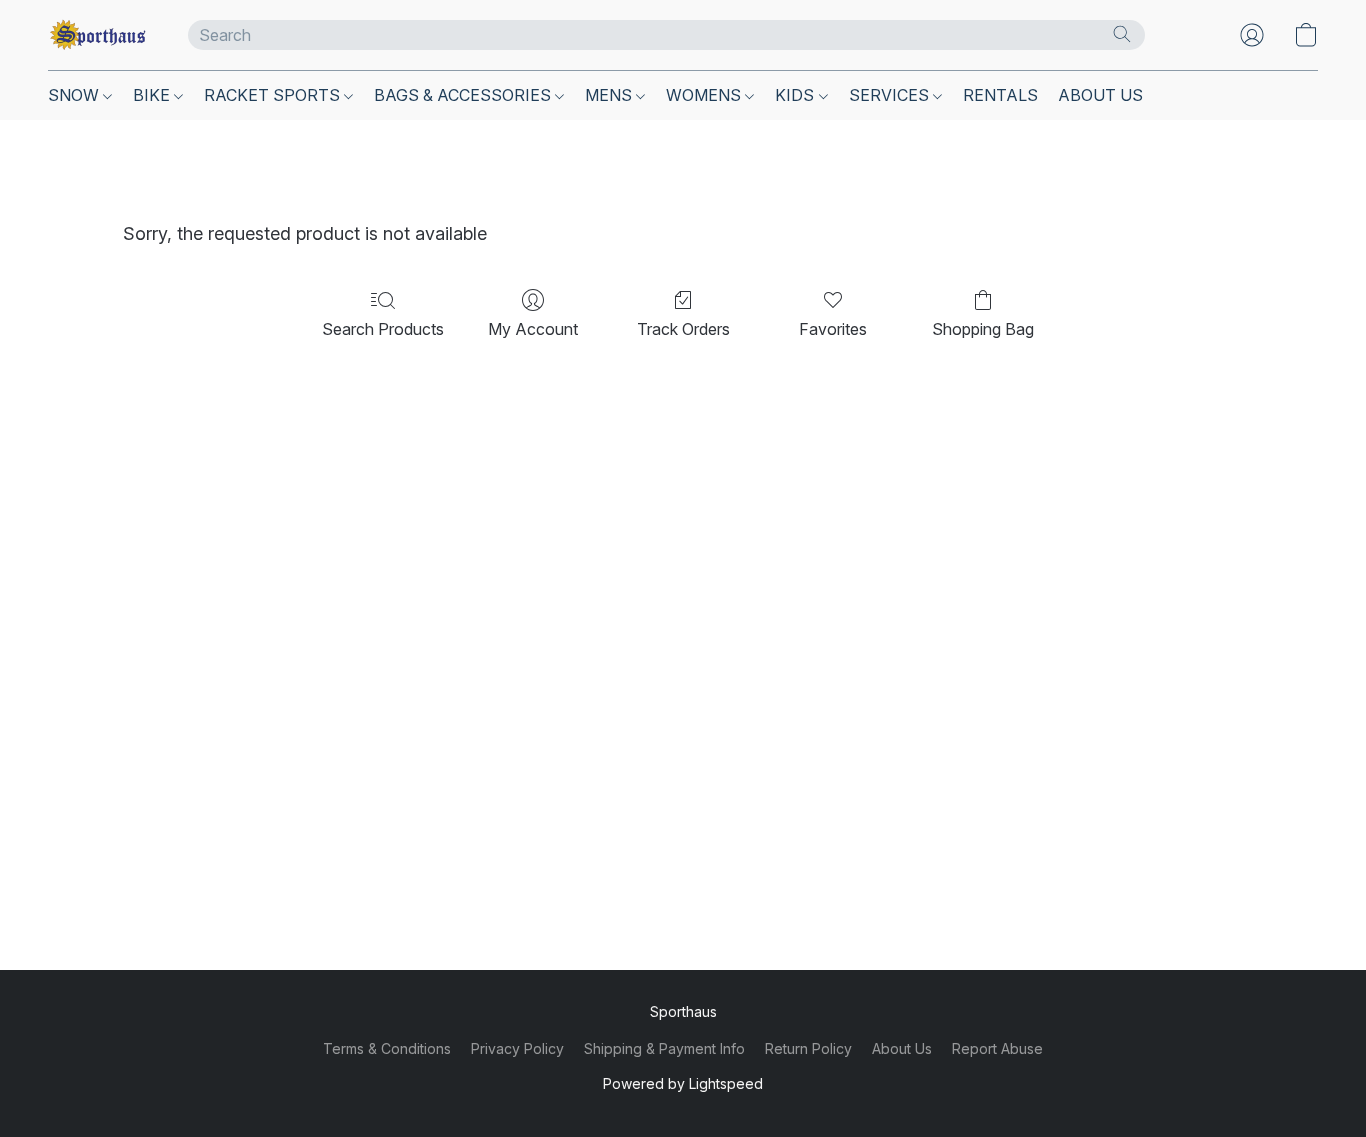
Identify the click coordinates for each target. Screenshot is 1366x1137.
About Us (902, 1048)
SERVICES (891, 95)
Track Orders (683, 329)
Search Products (383, 329)
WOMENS (705, 95)
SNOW (75, 95)
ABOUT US (1100, 95)
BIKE (153, 95)
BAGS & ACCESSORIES (464, 95)
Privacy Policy (517, 1048)
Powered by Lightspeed (683, 1083)
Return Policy (808, 1048)
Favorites (833, 329)
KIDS (796, 95)
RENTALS (1000, 95)
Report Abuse (997, 1048)
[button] (98, 35)
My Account (533, 329)
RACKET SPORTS (274, 95)
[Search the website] (1122, 34)
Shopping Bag (983, 329)
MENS (610, 95)
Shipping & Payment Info (664, 1048)
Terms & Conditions (387, 1048)
